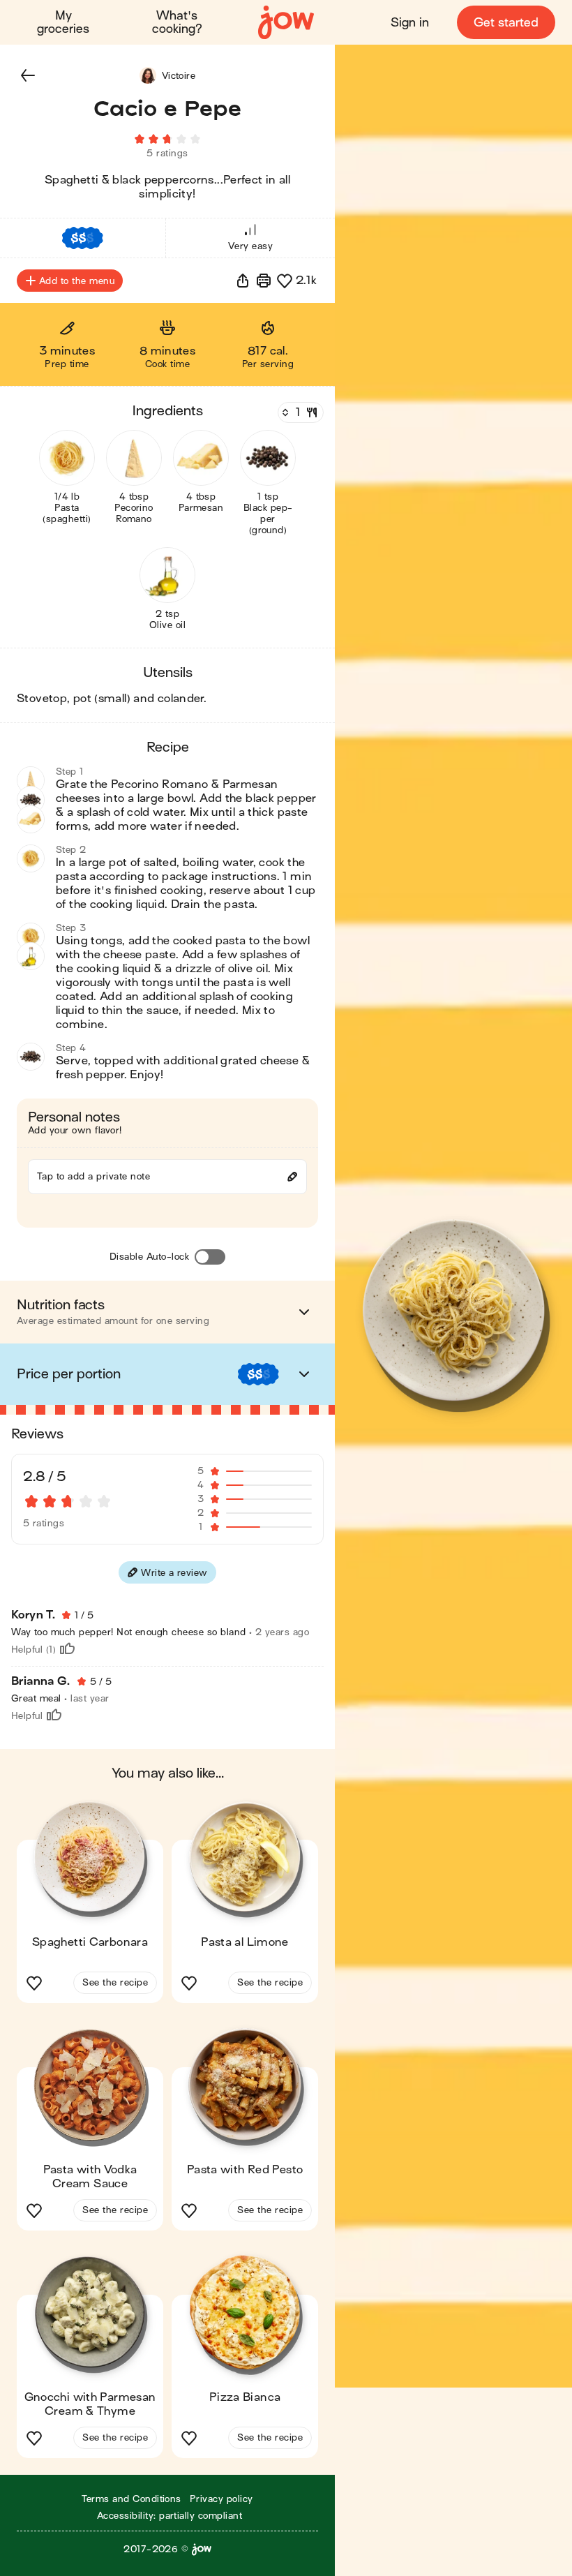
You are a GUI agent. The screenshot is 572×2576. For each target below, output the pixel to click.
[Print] (264, 281)
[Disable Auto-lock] (210, 1257)
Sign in (410, 23)
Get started (506, 23)
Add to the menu (77, 281)
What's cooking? (177, 22)
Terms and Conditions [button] (131, 2499)
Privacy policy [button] (221, 2499)
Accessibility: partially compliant (170, 2516)
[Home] (286, 23)
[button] (28, 75)
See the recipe (115, 1982)
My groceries (63, 22)
